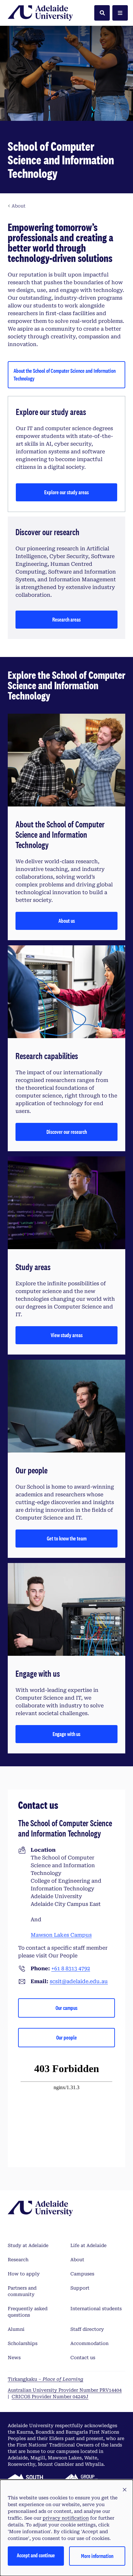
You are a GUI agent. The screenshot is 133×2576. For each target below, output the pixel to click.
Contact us (83, 2358)
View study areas (67, 1335)
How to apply (24, 2274)
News (14, 2358)
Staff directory (87, 2329)
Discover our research (67, 1132)
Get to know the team (67, 1538)
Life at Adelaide (88, 2245)
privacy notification (66, 2518)
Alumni (16, 2329)
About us (67, 921)
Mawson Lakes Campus (61, 1935)
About (77, 2260)
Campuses (82, 2274)
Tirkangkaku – (46, 2379)
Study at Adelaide (28, 2245)
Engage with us (66, 1734)
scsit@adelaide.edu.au (79, 1981)
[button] (125, 2490)
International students (96, 2309)
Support (80, 2288)
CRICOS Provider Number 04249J (50, 2397)
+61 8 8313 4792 (71, 1968)
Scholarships (23, 2343)
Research (18, 2260)
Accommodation (89, 2343)
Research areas (66, 619)
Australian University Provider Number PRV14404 (65, 2390)
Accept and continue (36, 2555)
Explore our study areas (66, 492)
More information (97, 2556)
